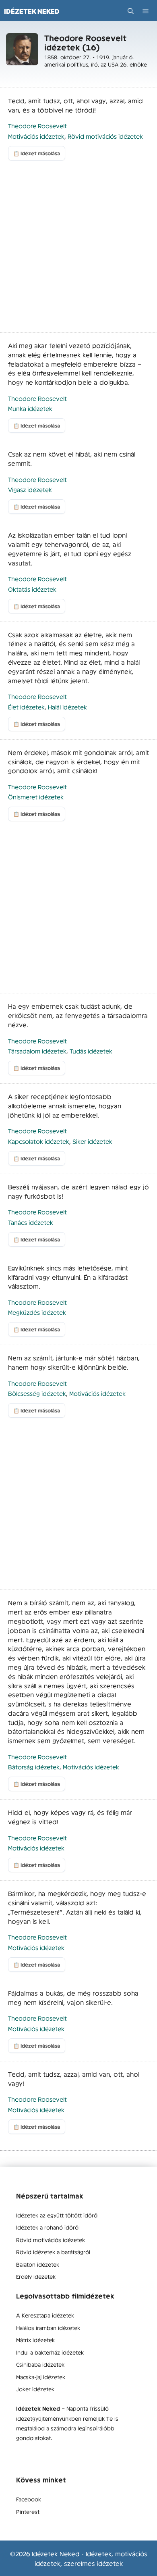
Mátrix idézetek (35, 2340)
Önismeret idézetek (36, 797)
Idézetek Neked (32, 11)
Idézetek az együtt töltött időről (57, 2215)
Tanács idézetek (31, 1222)
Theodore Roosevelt (37, 126)
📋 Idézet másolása (37, 153)
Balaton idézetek (38, 2264)
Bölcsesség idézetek (37, 1393)
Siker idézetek (92, 1141)
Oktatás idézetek (32, 589)
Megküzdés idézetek (37, 1312)
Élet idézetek (26, 707)
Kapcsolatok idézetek (39, 1141)
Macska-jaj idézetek (41, 2377)
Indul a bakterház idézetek (50, 2352)
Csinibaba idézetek (40, 2364)
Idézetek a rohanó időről (48, 2227)
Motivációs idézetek (36, 136)
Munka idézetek (30, 408)
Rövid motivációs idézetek (105, 136)
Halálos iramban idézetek (48, 2328)
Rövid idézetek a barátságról (53, 2252)
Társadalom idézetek (37, 1051)
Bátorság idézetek (34, 1767)
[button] (131, 11)
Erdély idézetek (36, 2276)
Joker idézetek (35, 2389)
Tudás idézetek (91, 1051)
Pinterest (28, 2511)
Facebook (29, 2499)
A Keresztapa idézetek (45, 2315)
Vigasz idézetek (30, 489)
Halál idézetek (67, 707)
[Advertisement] (78, 250)
